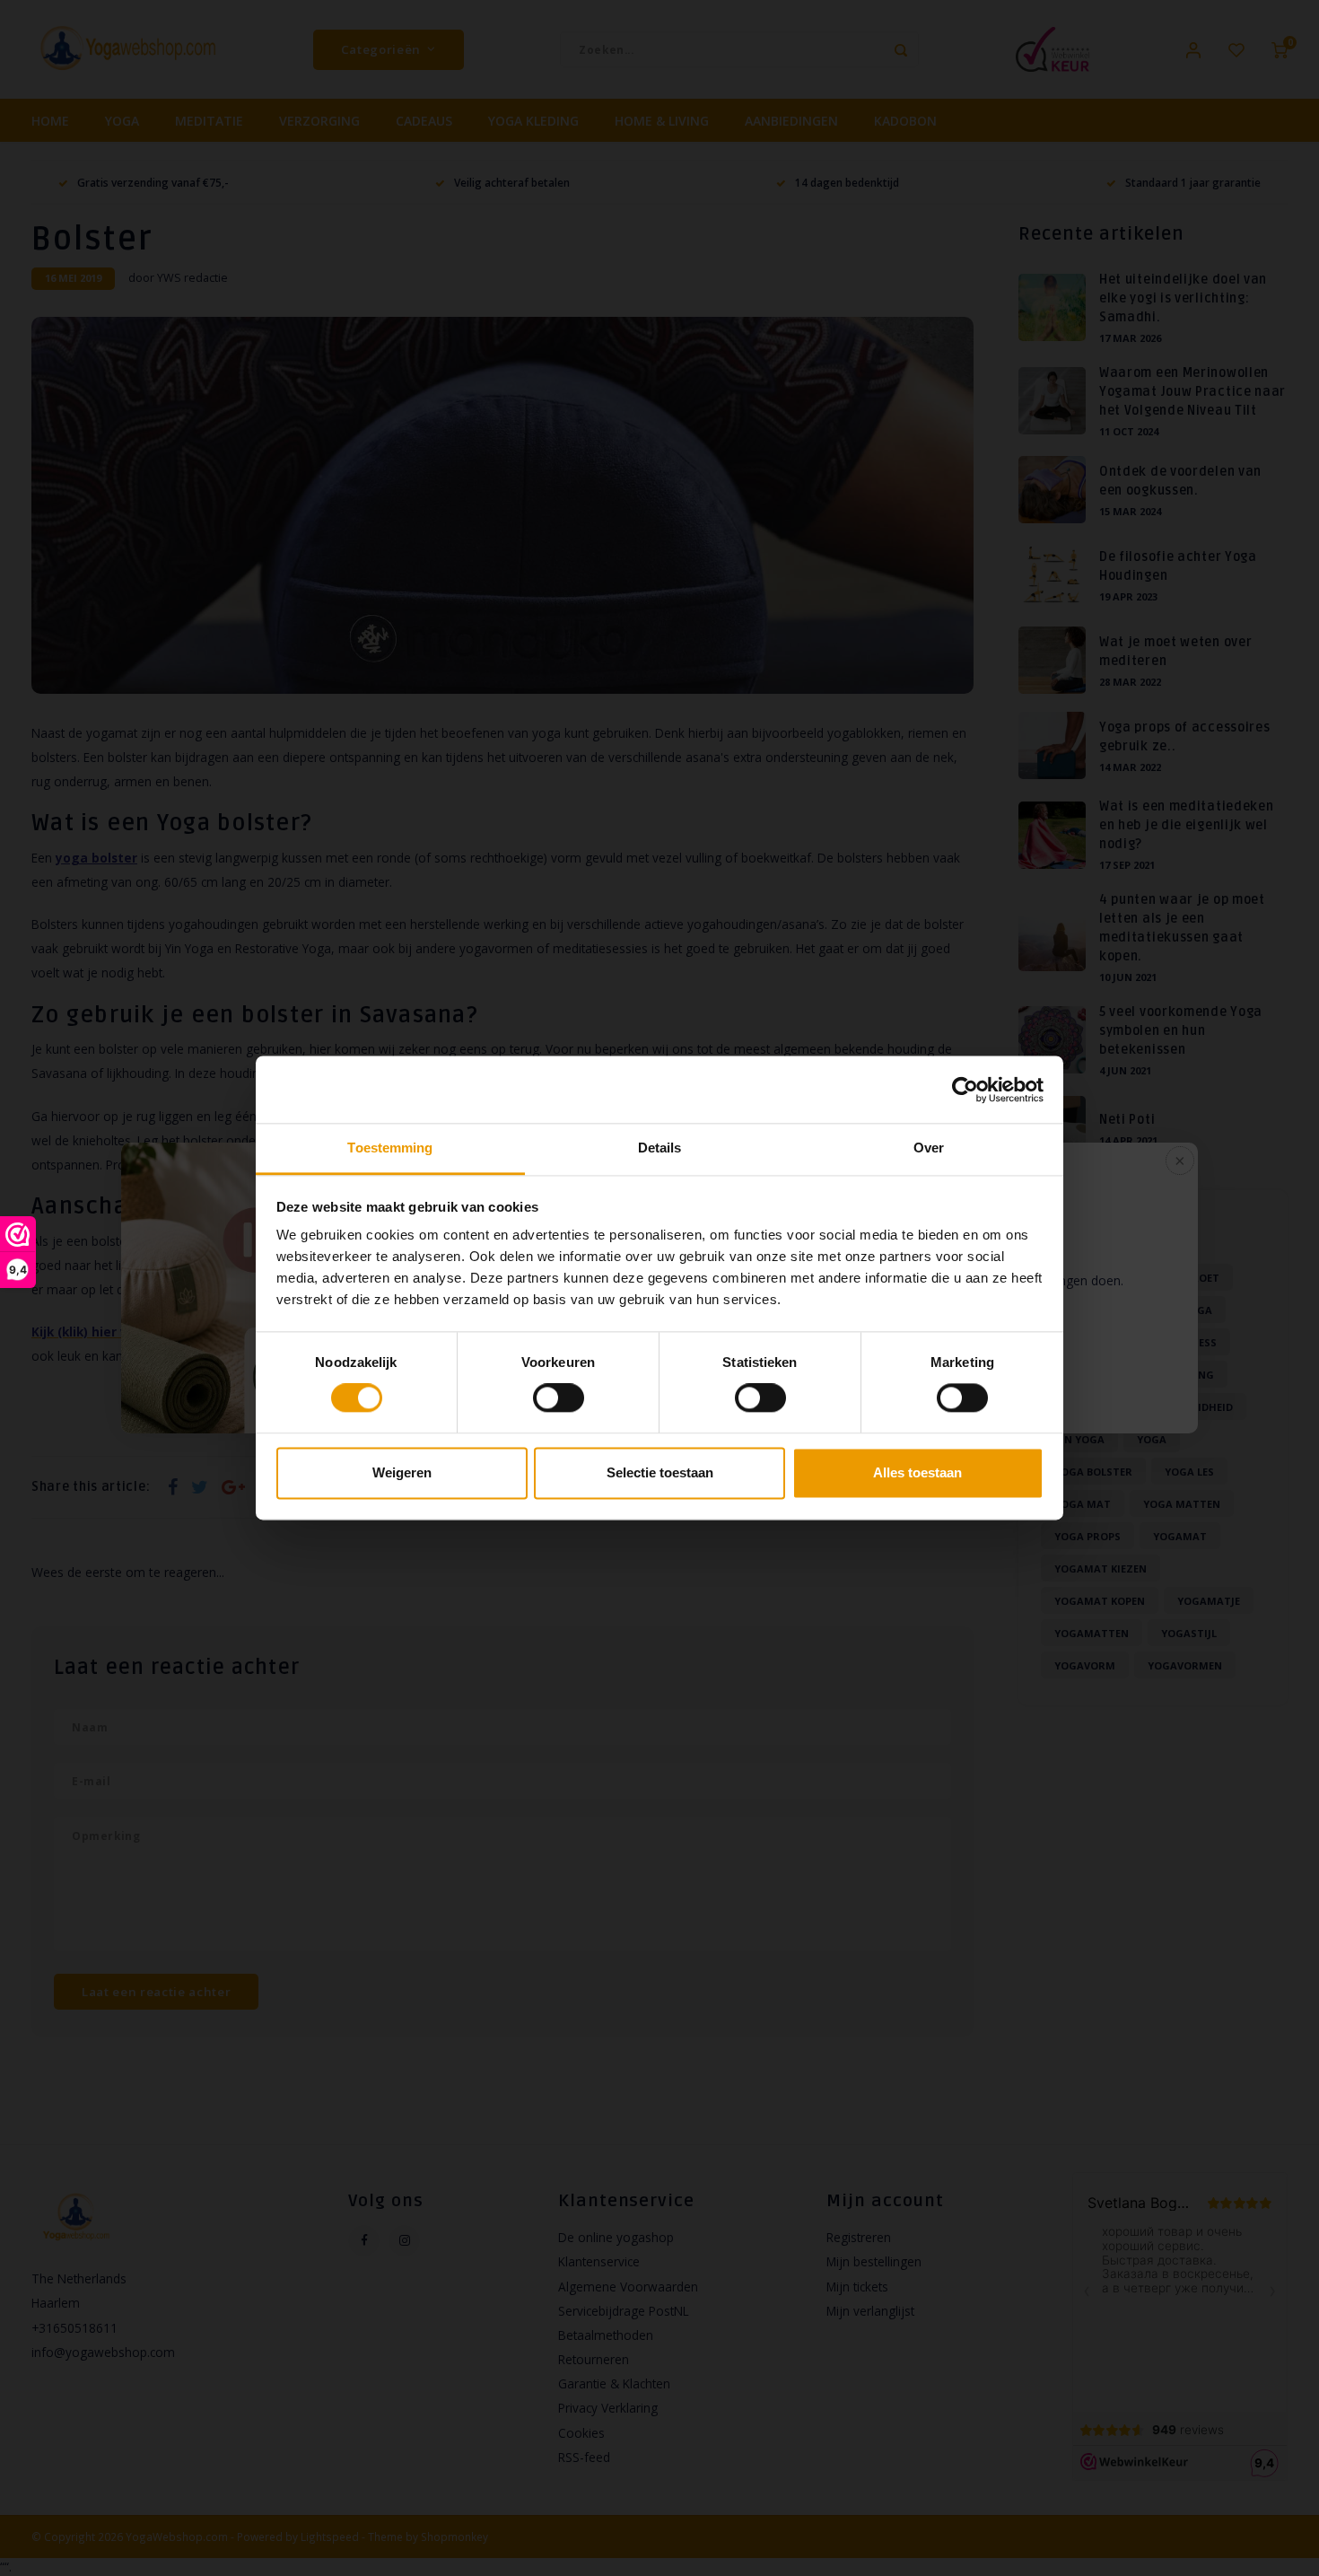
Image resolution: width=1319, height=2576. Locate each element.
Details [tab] (660, 1148)
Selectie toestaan (660, 1472)
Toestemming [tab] (390, 1148)
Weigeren (402, 1472)
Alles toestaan (917, 1472)
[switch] (559, 1398)
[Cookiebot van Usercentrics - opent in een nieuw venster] (965, 1090)
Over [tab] (929, 1148)
